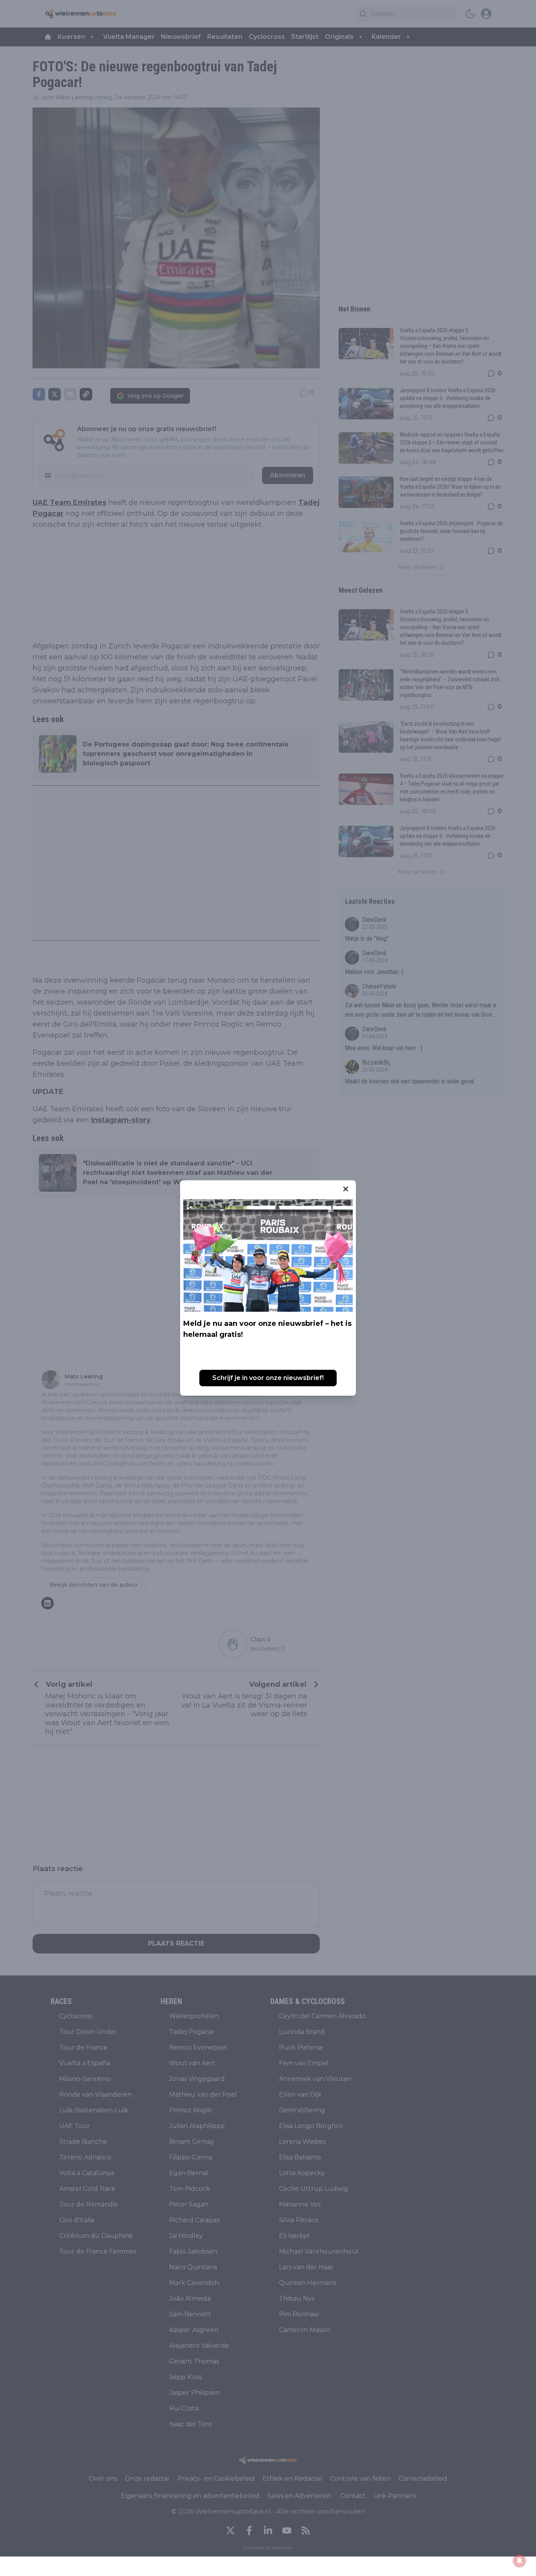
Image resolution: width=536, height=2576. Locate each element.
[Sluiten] (346, 1189)
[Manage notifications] (520, 2561)
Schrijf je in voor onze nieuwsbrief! (268, 1378)
